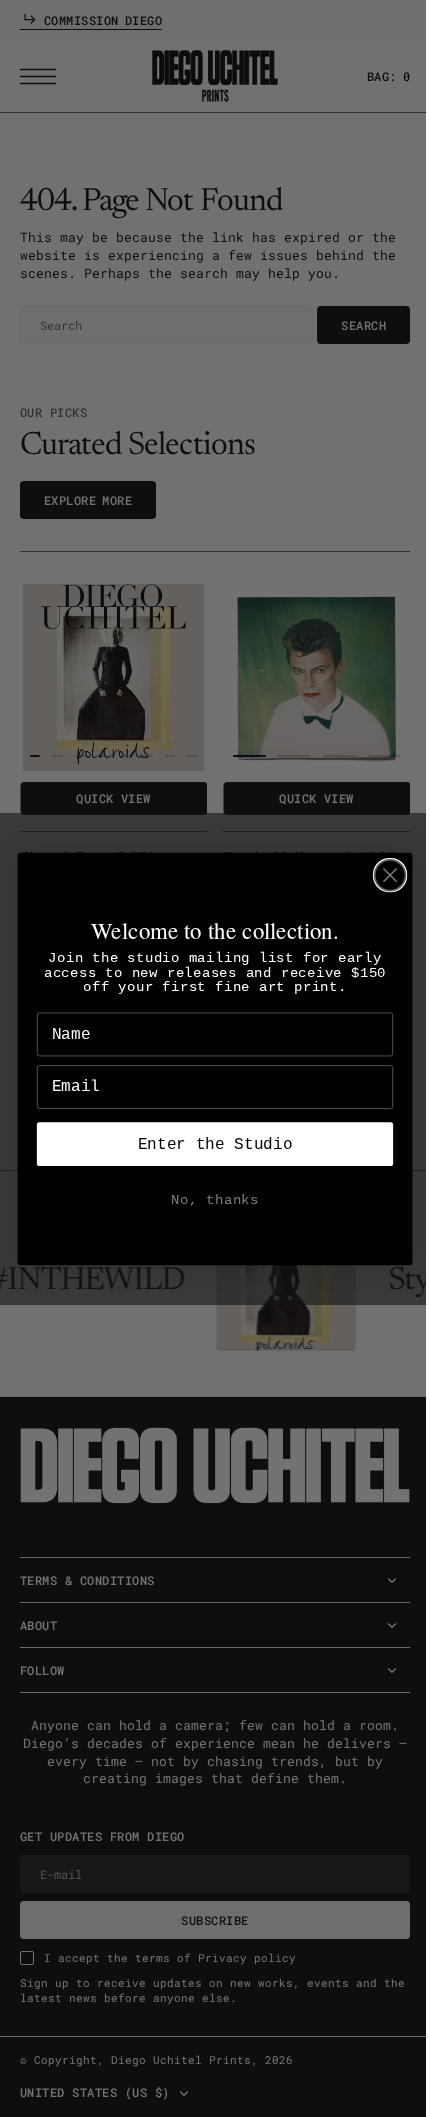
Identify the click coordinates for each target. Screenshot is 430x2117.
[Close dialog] (382, 874)
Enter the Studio (207, 1144)
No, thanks (208, 1200)
